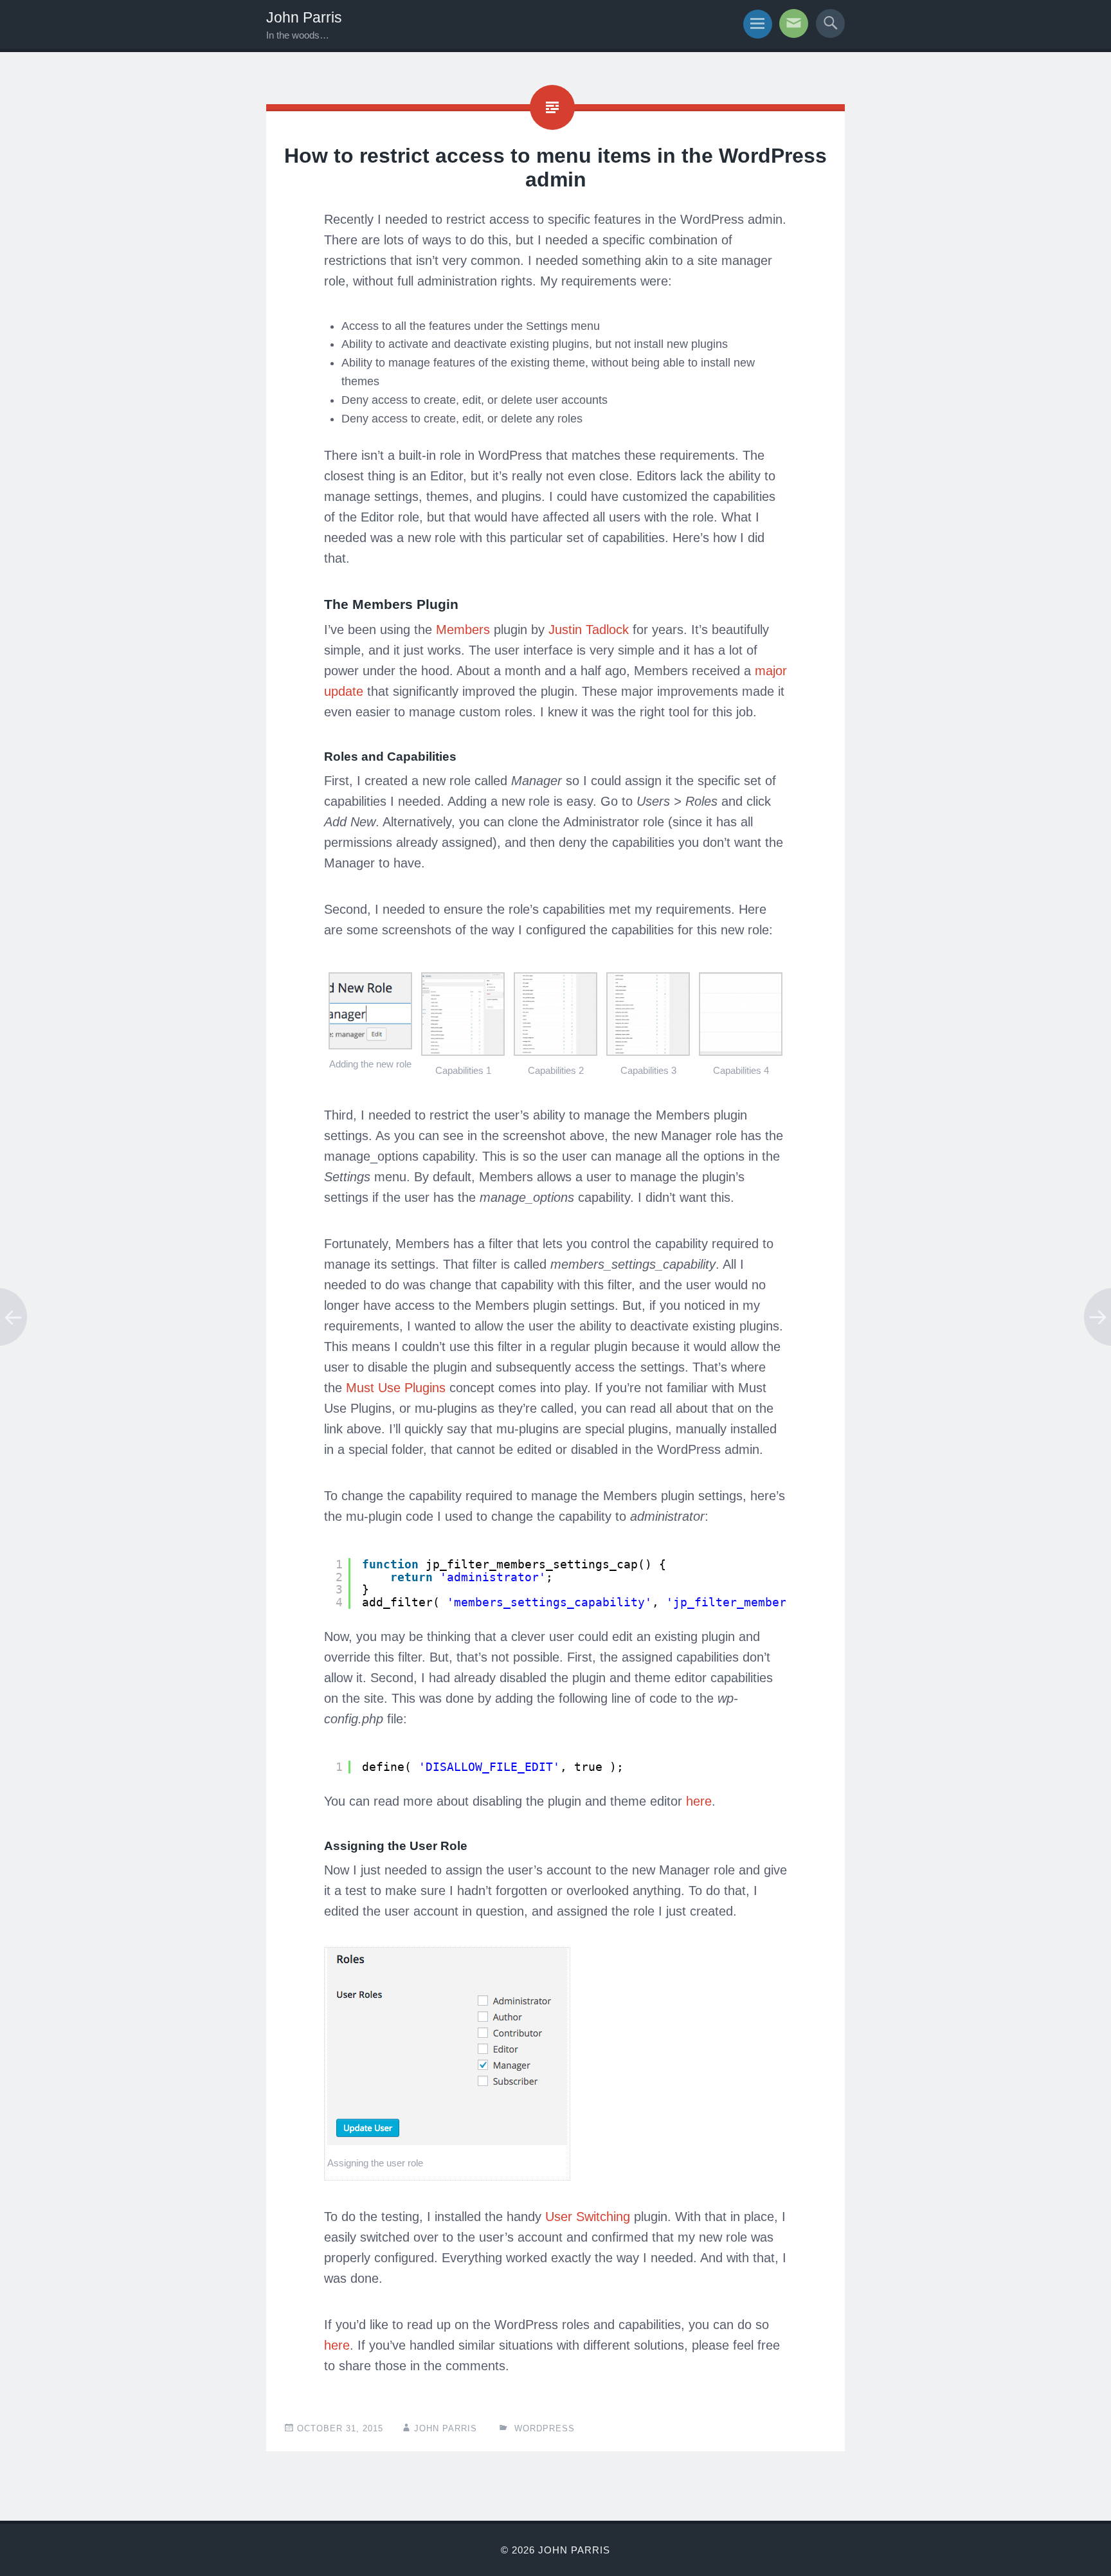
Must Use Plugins (396, 1388)
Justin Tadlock (589, 630)
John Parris (304, 17)
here (699, 1801)
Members (463, 630)
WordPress (545, 2428)
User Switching (588, 2217)
